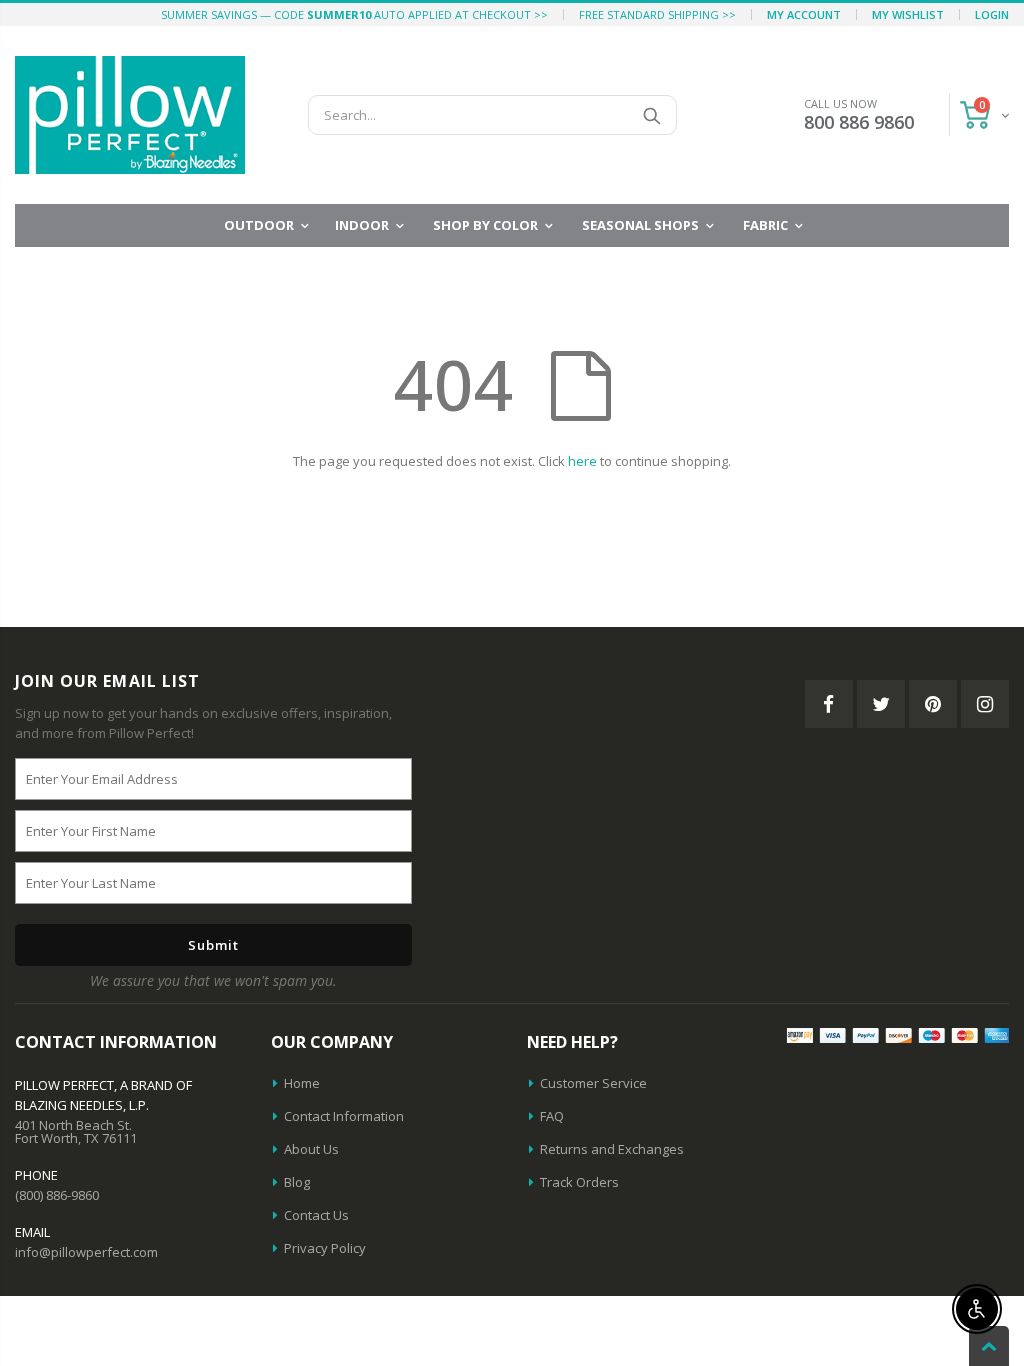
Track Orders (579, 1182)
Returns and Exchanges (612, 1149)
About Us (311, 1149)
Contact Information (344, 1116)
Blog (297, 1182)
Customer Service (593, 1083)
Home (302, 1083)
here (582, 461)
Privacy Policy (325, 1248)
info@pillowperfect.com (86, 1252)
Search (651, 115)
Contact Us (316, 1215)
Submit (213, 945)
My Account (804, 14)
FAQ (552, 1116)
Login (992, 14)
